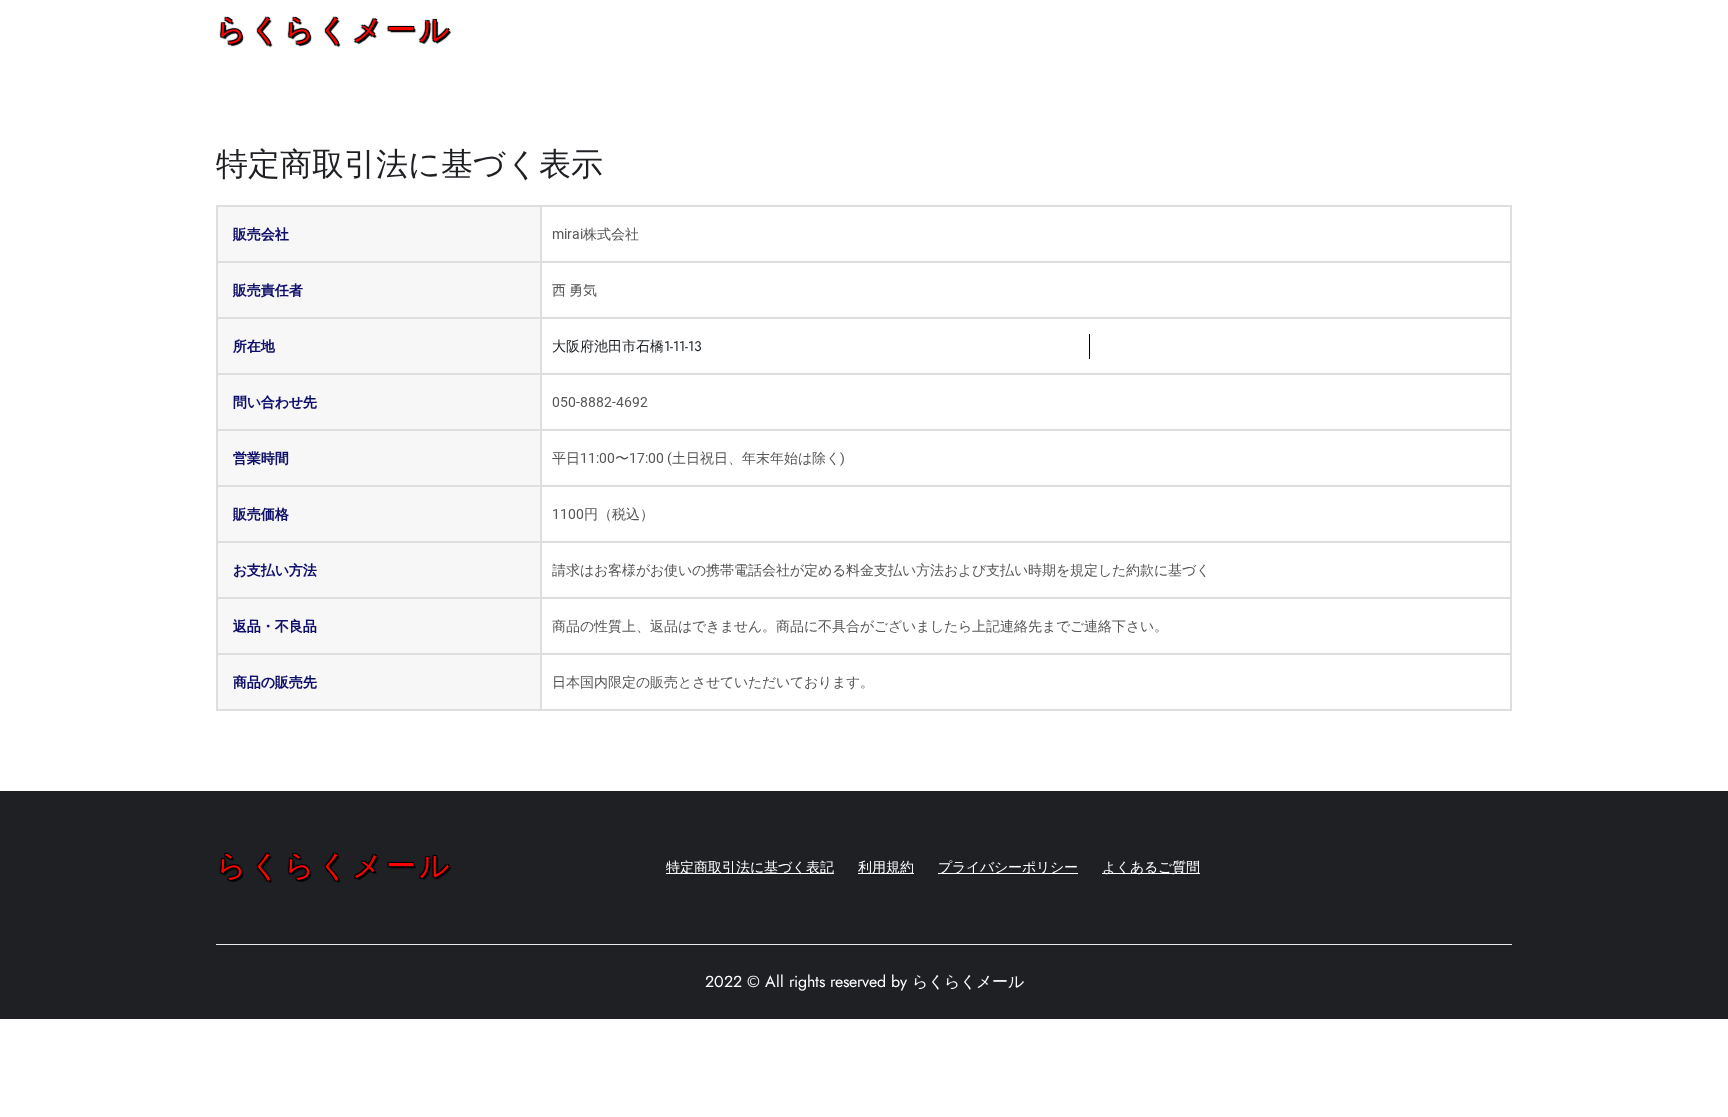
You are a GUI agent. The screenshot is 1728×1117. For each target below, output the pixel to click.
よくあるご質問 (1151, 867)
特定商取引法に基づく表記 (750, 867)
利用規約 (886, 867)
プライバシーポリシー (1008, 867)
